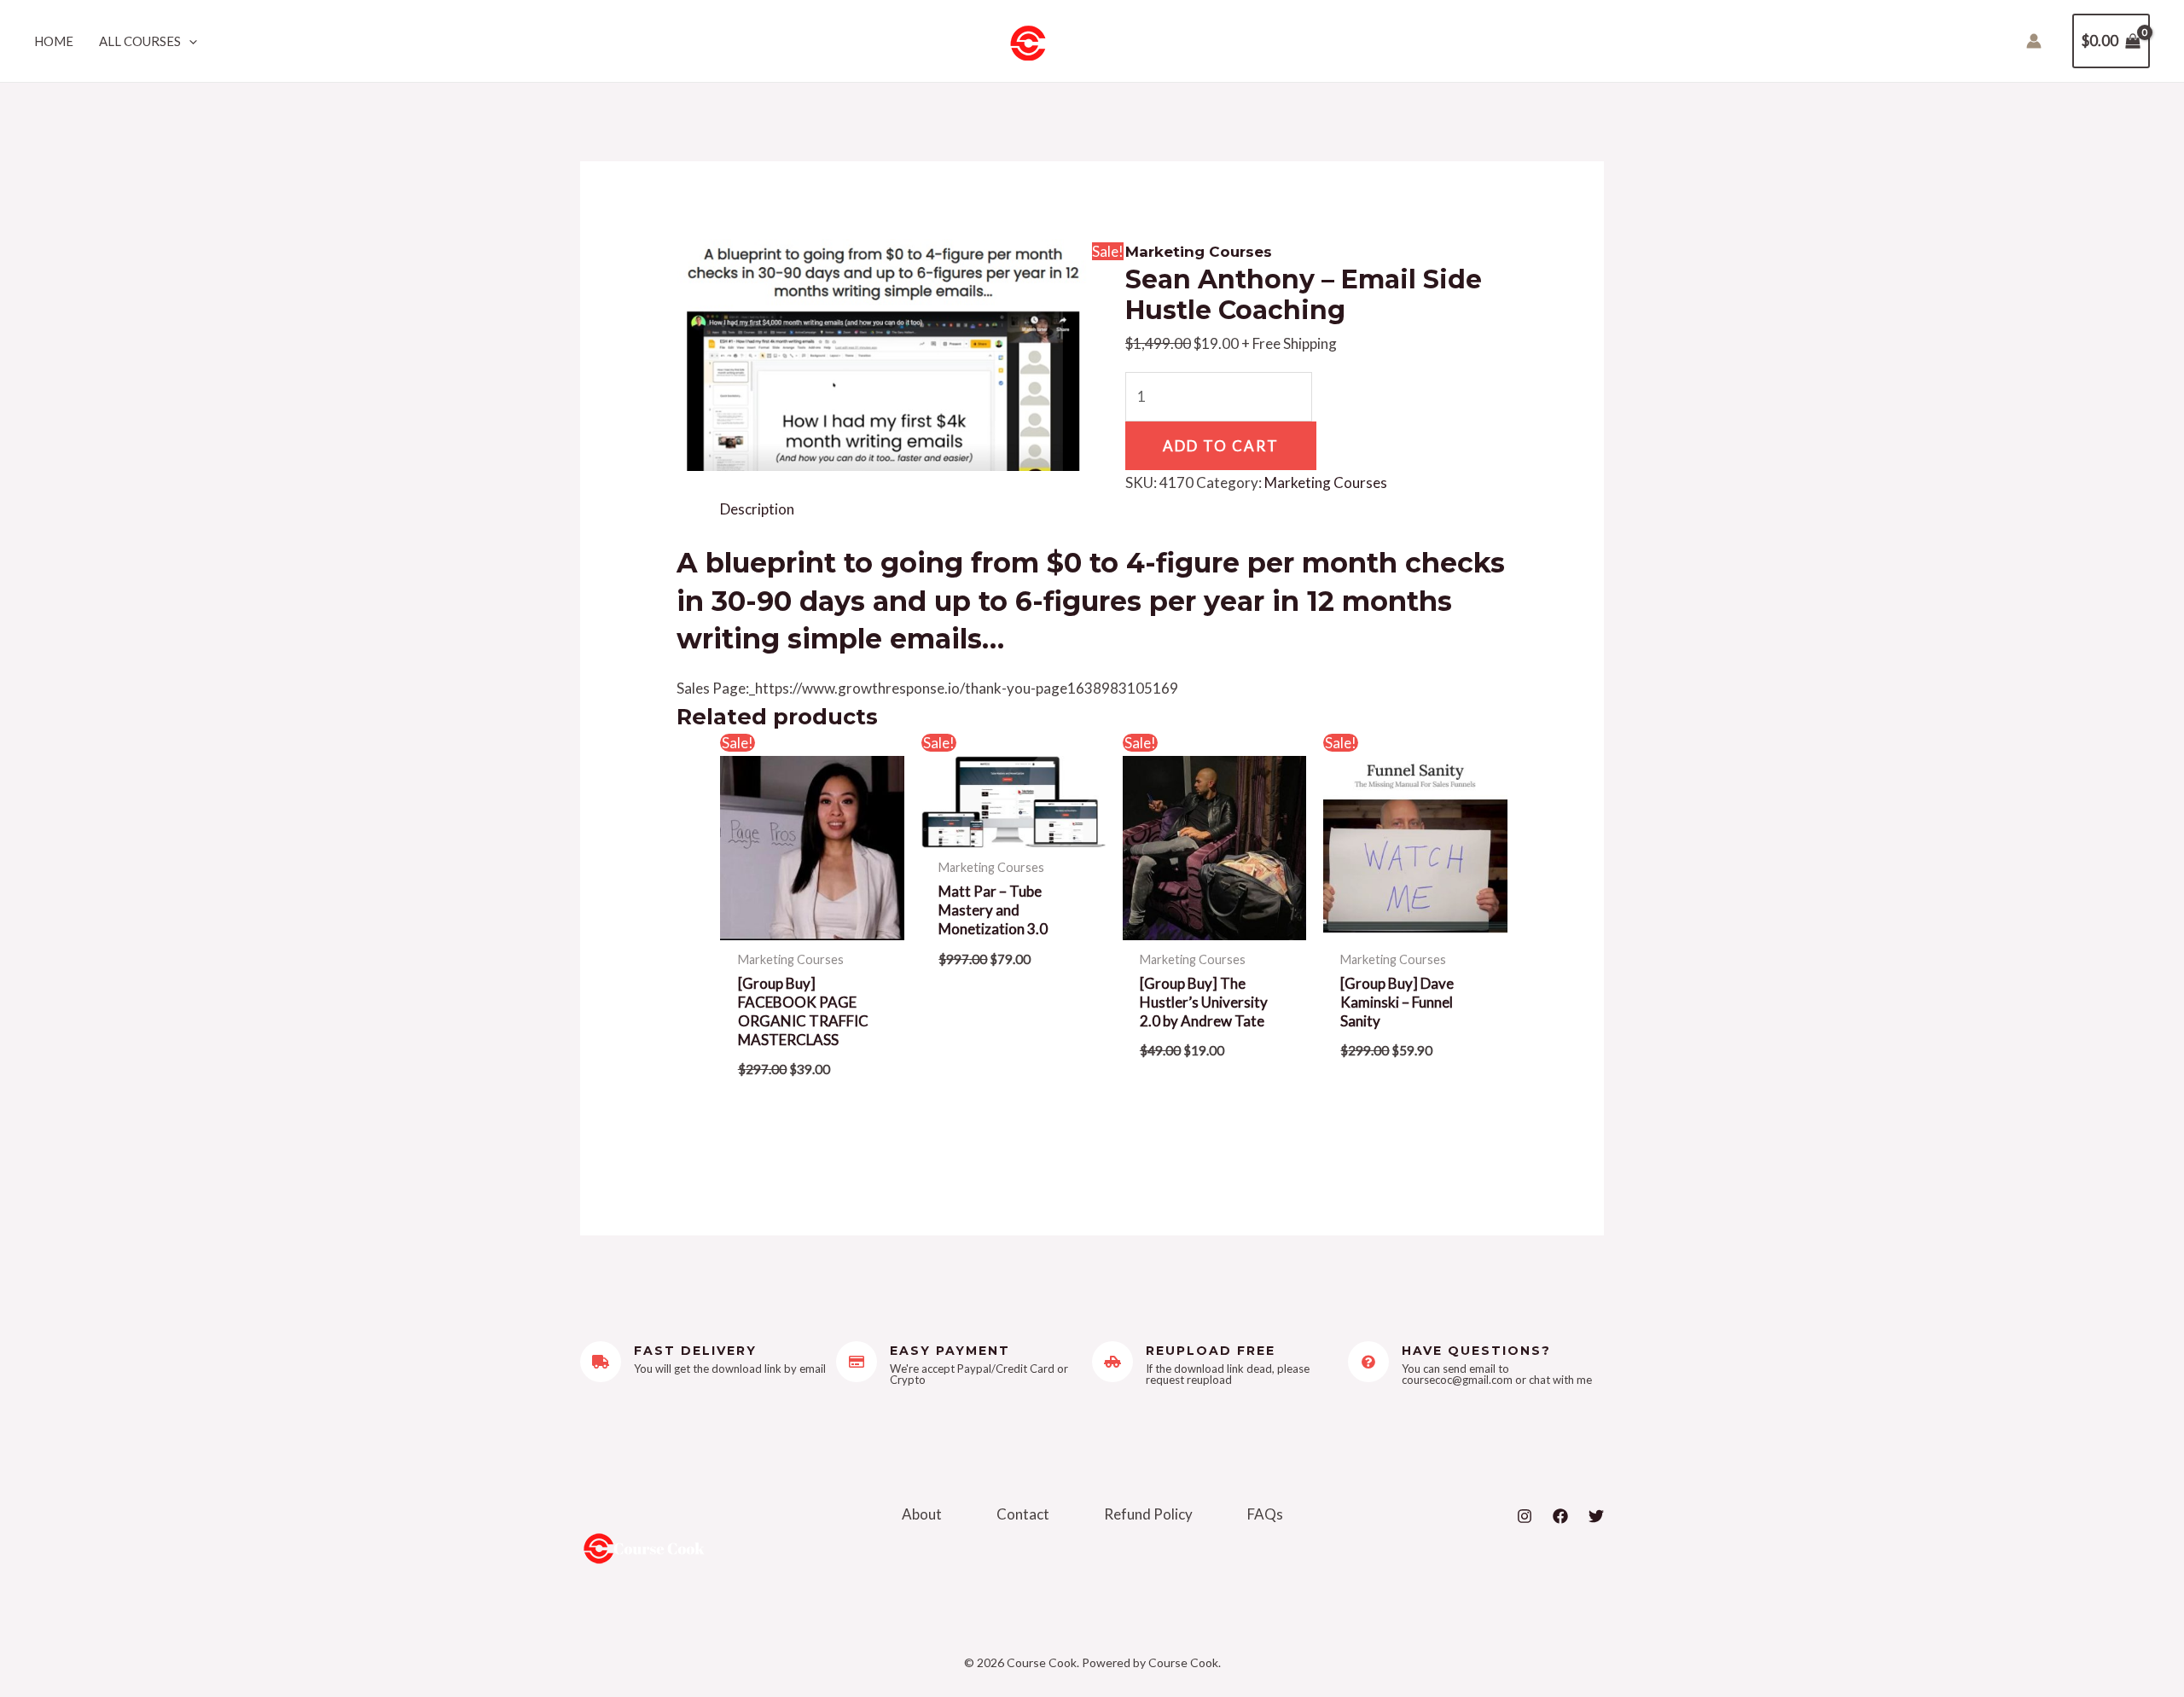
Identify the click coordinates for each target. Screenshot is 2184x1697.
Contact (1023, 1514)
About (922, 1514)
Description (757, 509)
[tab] (757, 510)
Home (54, 41)
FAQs (1265, 1514)
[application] (189, 41)
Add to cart (1221, 446)
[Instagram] (1525, 1516)
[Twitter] (1596, 1516)
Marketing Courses (1199, 252)
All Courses (140, 41)
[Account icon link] (2034, 41)
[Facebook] (1560, 1516)
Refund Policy (1148, 1514)
